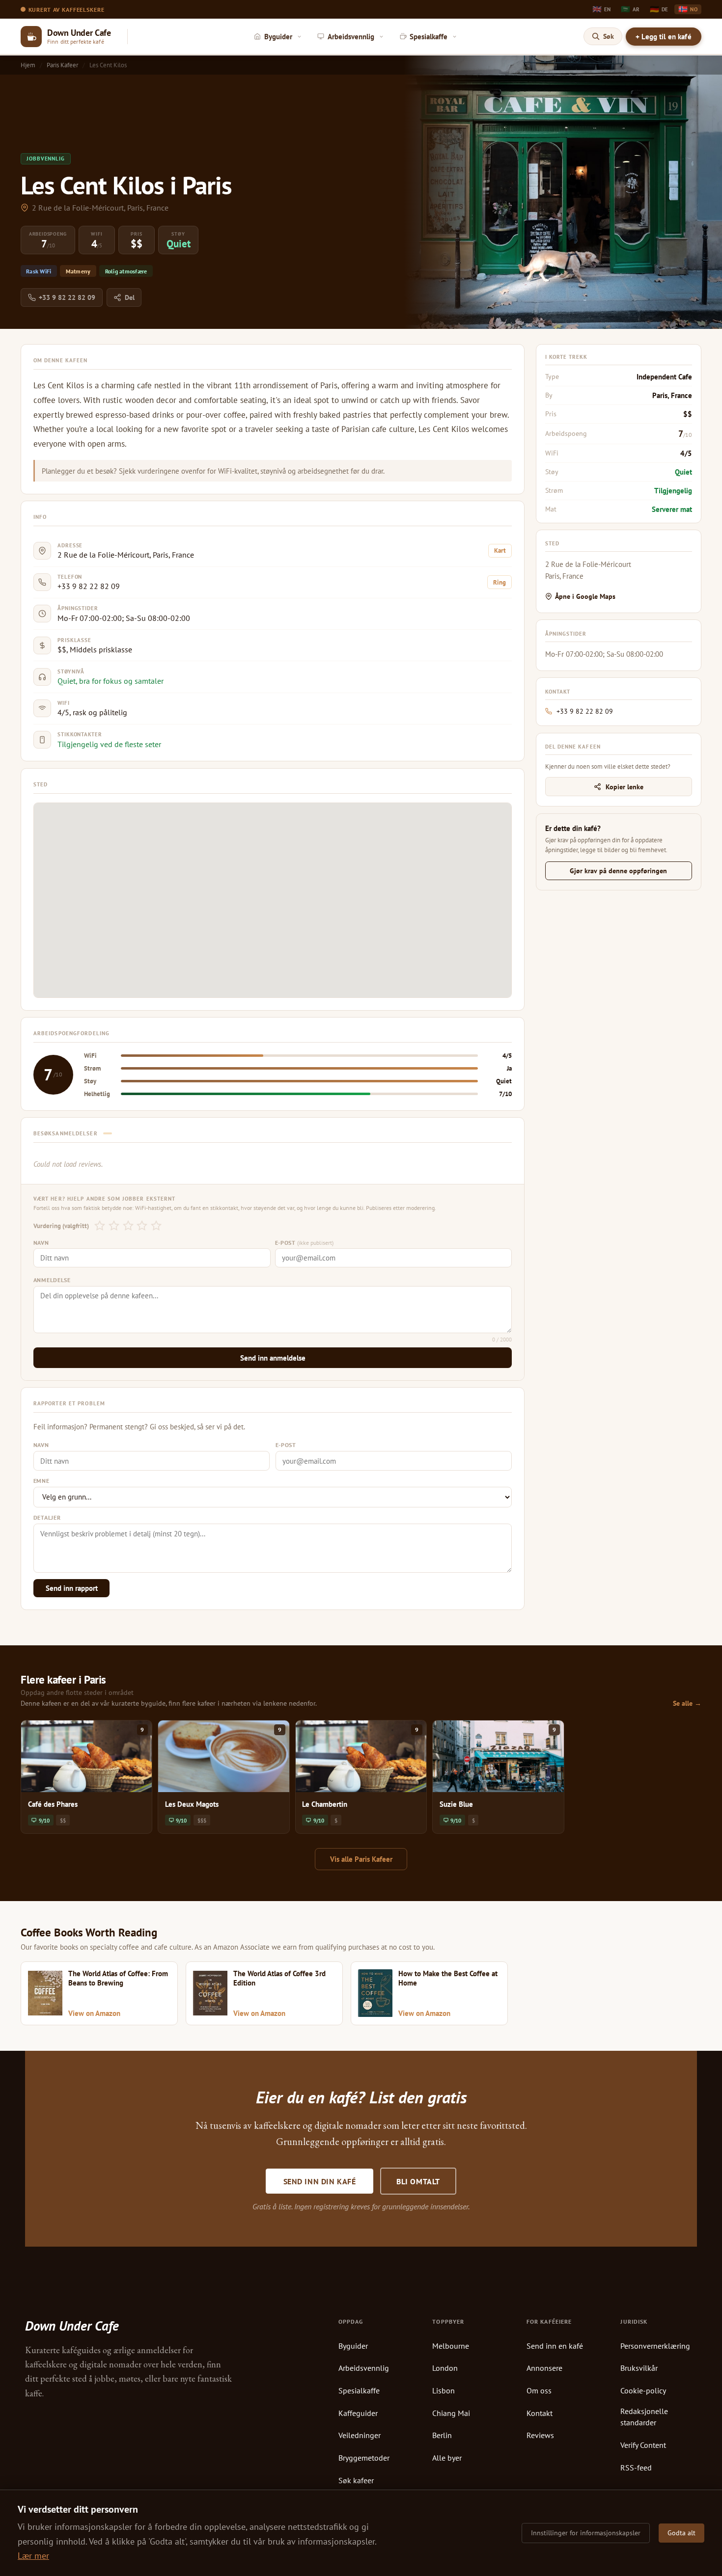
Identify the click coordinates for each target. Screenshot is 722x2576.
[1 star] (100, 1226)
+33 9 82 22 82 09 (67, 297)
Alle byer (447, 2458)
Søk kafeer (356, 2480)
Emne (42, 1481)
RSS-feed (636, 2468)
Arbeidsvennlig (364, 2368)
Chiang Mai (451, 2413)
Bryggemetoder (364, 2458)
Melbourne (451, 2346)
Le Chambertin (325, 1804)
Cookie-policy (643, 2390)
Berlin (442, 2435)
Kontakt (540, 2413)
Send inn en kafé (555, 2346)
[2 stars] (114, 1226)
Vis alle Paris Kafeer (361, 1859)
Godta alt (681, 2533)
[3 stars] (128, 1226)
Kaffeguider (358, 2413)
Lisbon (444, 2390)
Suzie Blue (456, 1804)
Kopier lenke (625, 787)
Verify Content (643, 2445)
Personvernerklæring (655, 2346)
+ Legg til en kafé (664, 37)
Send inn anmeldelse (273, 1358)
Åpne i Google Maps (585, 596)
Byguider (353, 2346)
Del (130, 297)
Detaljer (47, 1517)
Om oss (539, 2390)
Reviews (540, 2435)
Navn (41, 1243)
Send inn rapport (72, 1588)
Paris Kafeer (62, 65)
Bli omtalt (418, 2181)
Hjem (28, 65)
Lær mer (33, 2556)
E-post (305, 1243)
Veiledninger (360, 2435)
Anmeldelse (52, 1280)
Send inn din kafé (320, 2181)
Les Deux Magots (192, 1804)
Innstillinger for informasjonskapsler (586, 2533)
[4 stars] (142, 1226)
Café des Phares (53, 1804)
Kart (500, 550)
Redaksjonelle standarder (644, 2417)
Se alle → (687, 1703)
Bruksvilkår (639, 2368)
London (445, 2368)
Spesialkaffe (359, 2390)
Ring (500, 582)
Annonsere (544, 2368)
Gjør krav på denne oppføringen (618, 871)
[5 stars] (156, 1226)
